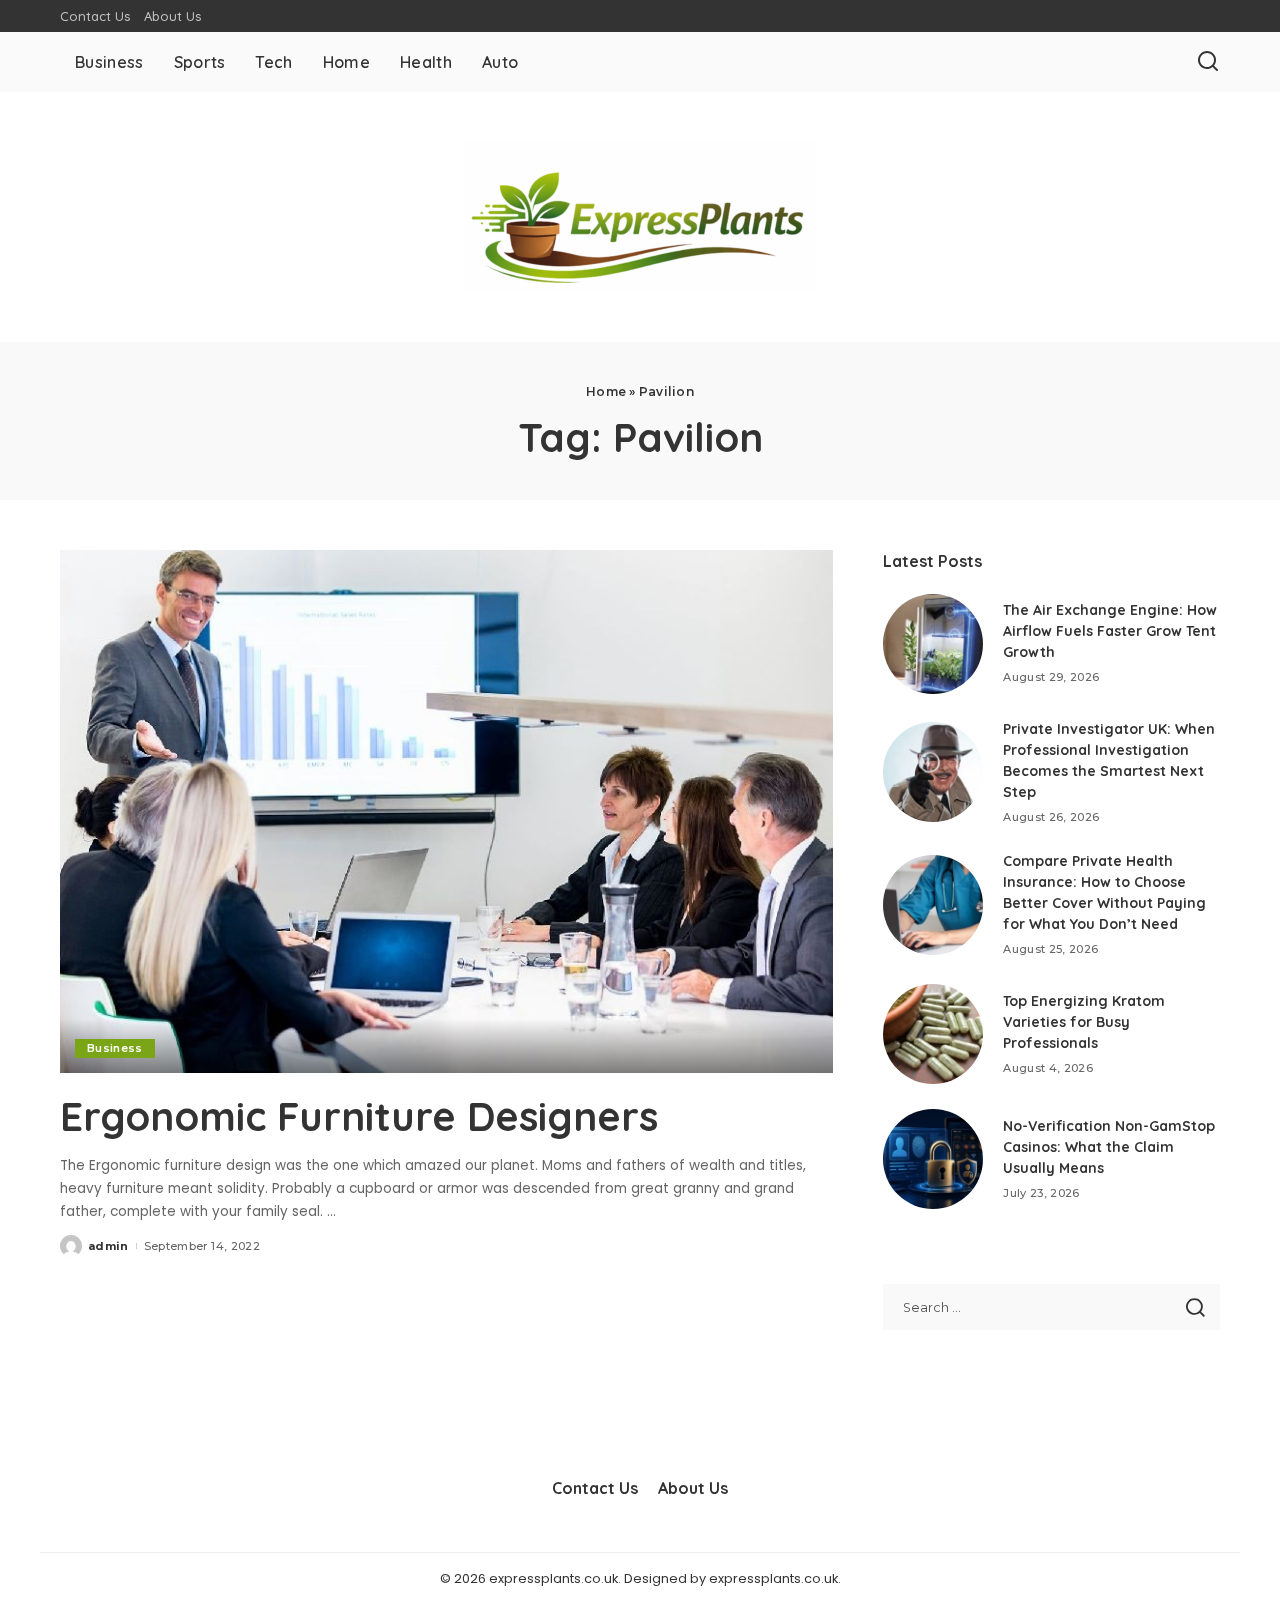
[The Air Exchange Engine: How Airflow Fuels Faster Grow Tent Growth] (933, 644)
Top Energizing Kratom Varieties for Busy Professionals (1084, 1022)
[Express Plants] (640, 217)
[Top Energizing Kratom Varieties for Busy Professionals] (933, 1034)
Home (606, 391)
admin (108, 1246)
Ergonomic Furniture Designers (359, 1116)
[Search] (1208, 62)
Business (115, 1048)
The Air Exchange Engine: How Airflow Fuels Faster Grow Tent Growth (1110, 631)
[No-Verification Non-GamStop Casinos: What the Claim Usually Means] (933, 1159)
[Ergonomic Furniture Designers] (446, 811)
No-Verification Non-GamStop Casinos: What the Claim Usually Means (1109, 1147)
